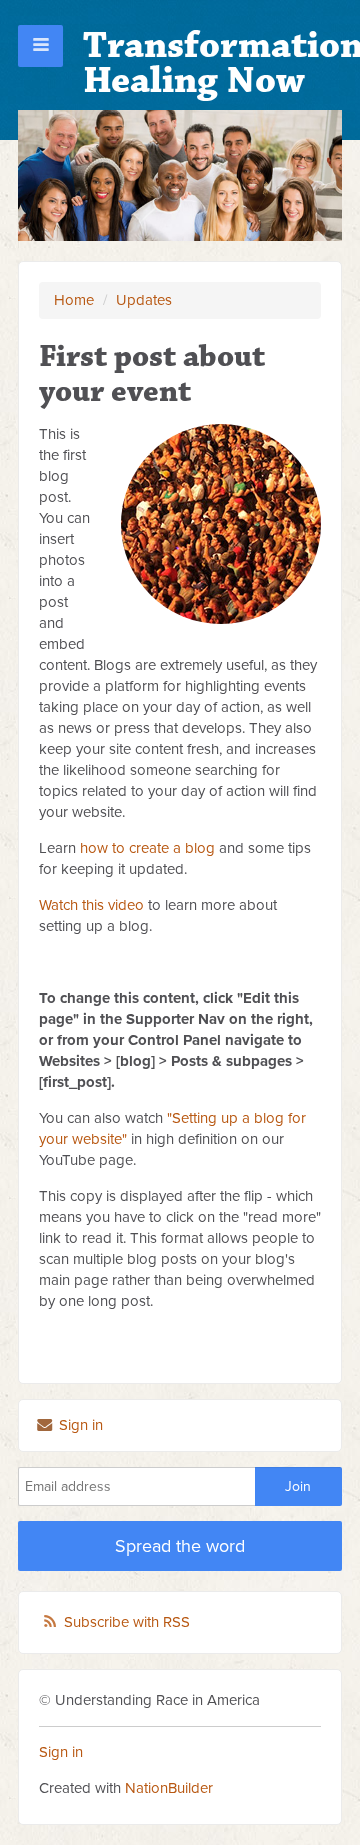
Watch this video (91, 905)
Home (74, 300)
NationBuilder (169, 1788)
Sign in (79, 1425)
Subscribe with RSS (127, 1622)
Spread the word (180, 1546)
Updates (144, 300)
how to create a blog (147, 848)
